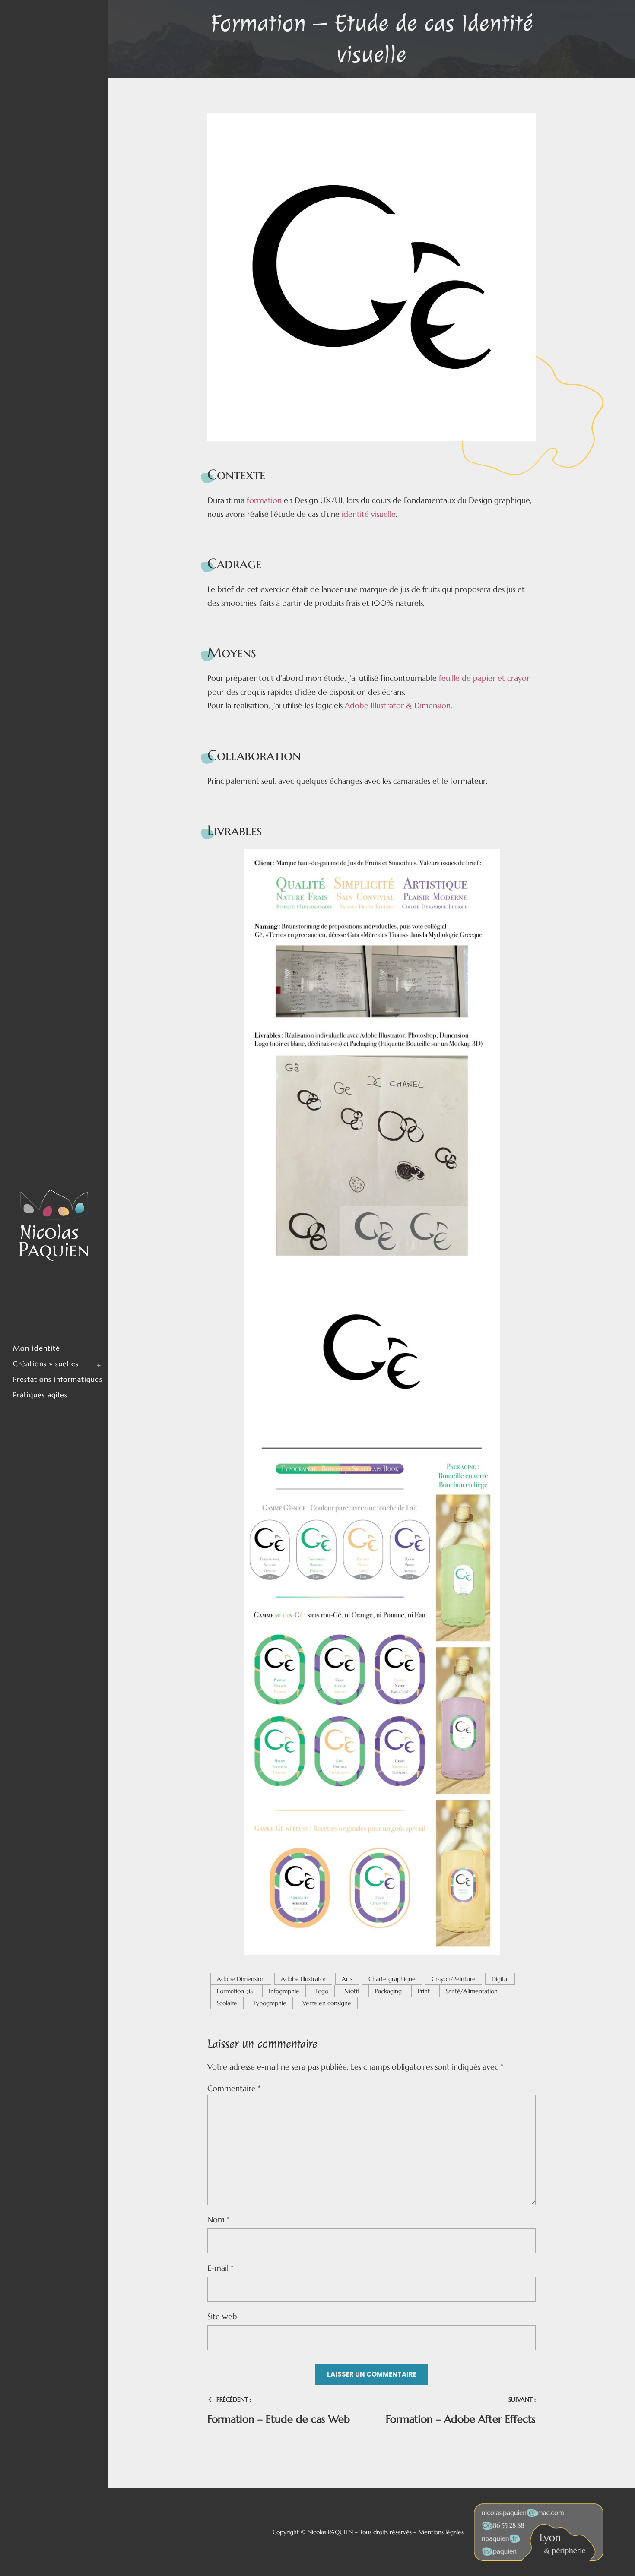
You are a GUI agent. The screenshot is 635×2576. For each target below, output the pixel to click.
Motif (352, 1991)
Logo (322, 1991)
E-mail (220, 2268)
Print (424, 1991)
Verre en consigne (327, 2003)
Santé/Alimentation (472, 1991)
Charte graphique (392, 1979)
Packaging (388, 1991)
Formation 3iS (235, 1991)
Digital (500, 1979)
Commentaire (234, 2088)
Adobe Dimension (241, 1979)
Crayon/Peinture (454, 1979)
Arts (347, 1979)
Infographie (284, 1991)
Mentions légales (441, 2532)
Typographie (270, 2003)
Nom (218, 2220)
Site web (222, 2316)
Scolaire (227, 2003)
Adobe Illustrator (303, 1979)
